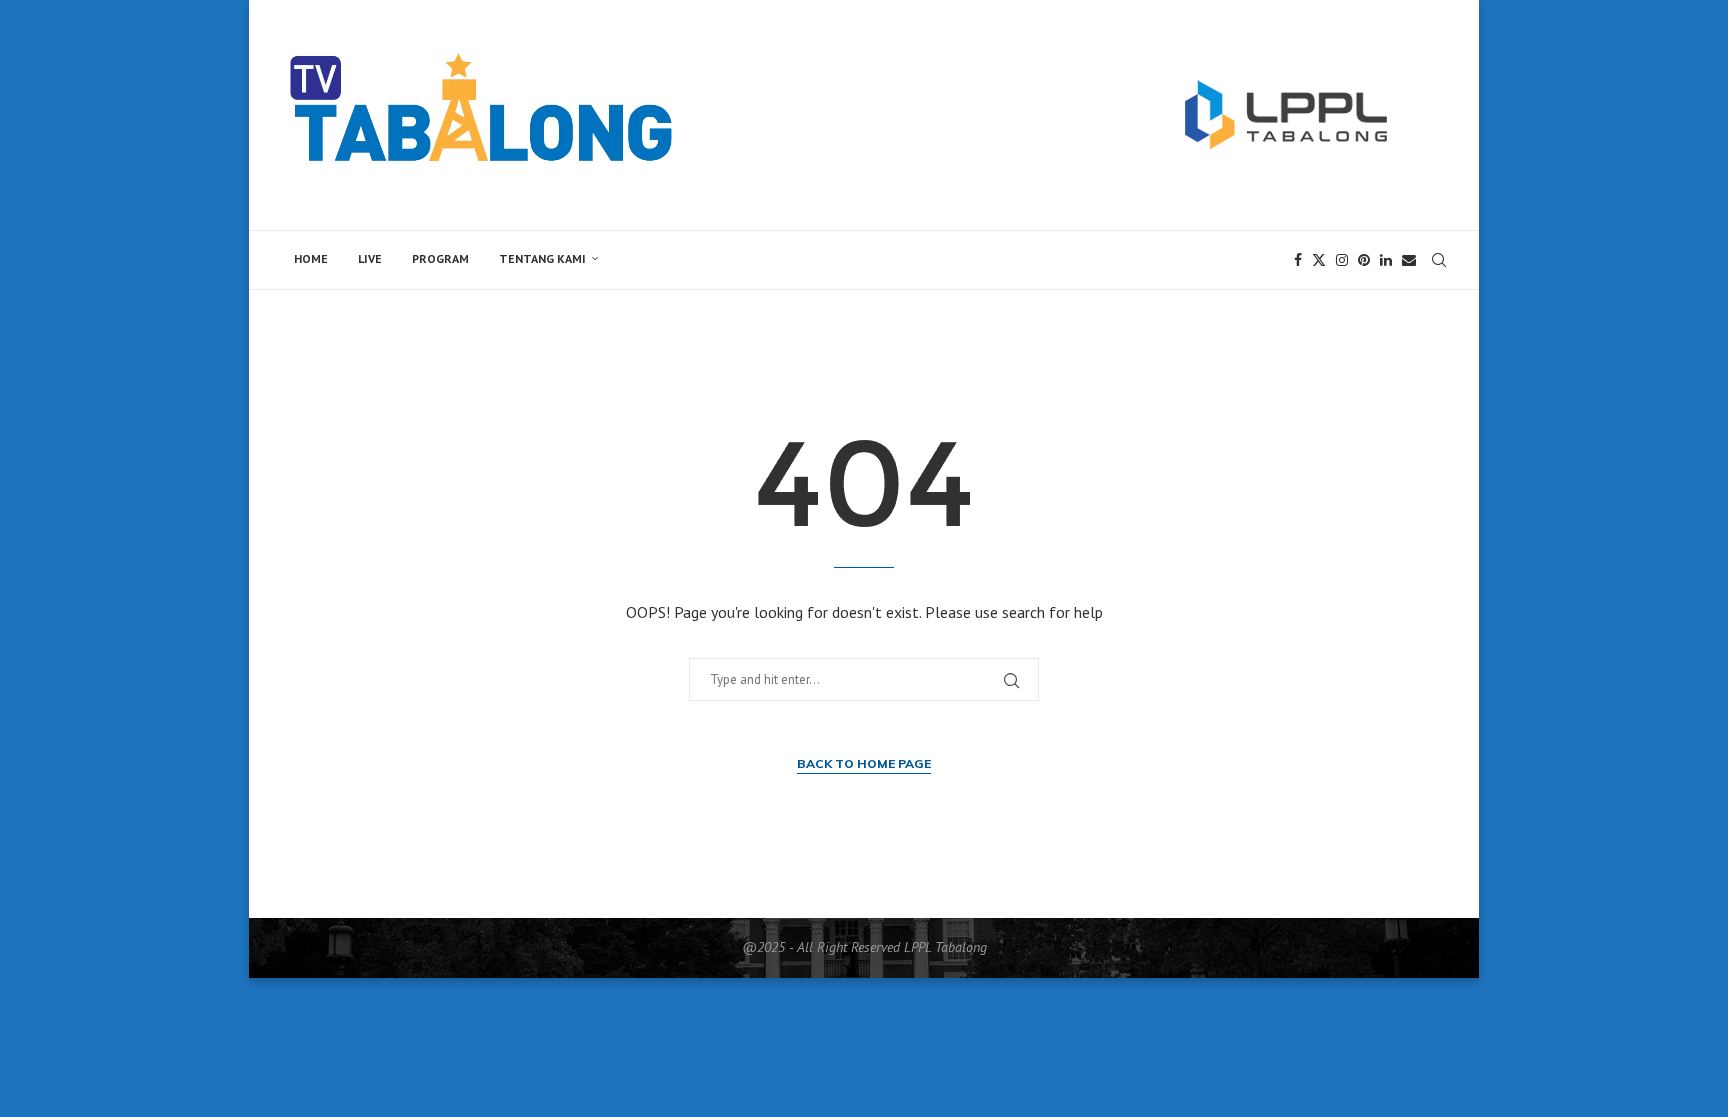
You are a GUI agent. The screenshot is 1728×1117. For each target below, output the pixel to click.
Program (440, 258)
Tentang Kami (542, 258)
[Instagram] (1342, 260)
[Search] (1439, 260)
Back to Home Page (864, 763)
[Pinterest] (1364, 260)
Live (370, 258)
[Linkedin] (1386, 260)
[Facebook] (1298, 260)
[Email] (1409, 260)
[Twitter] (1319, 260)
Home (311, 258)
